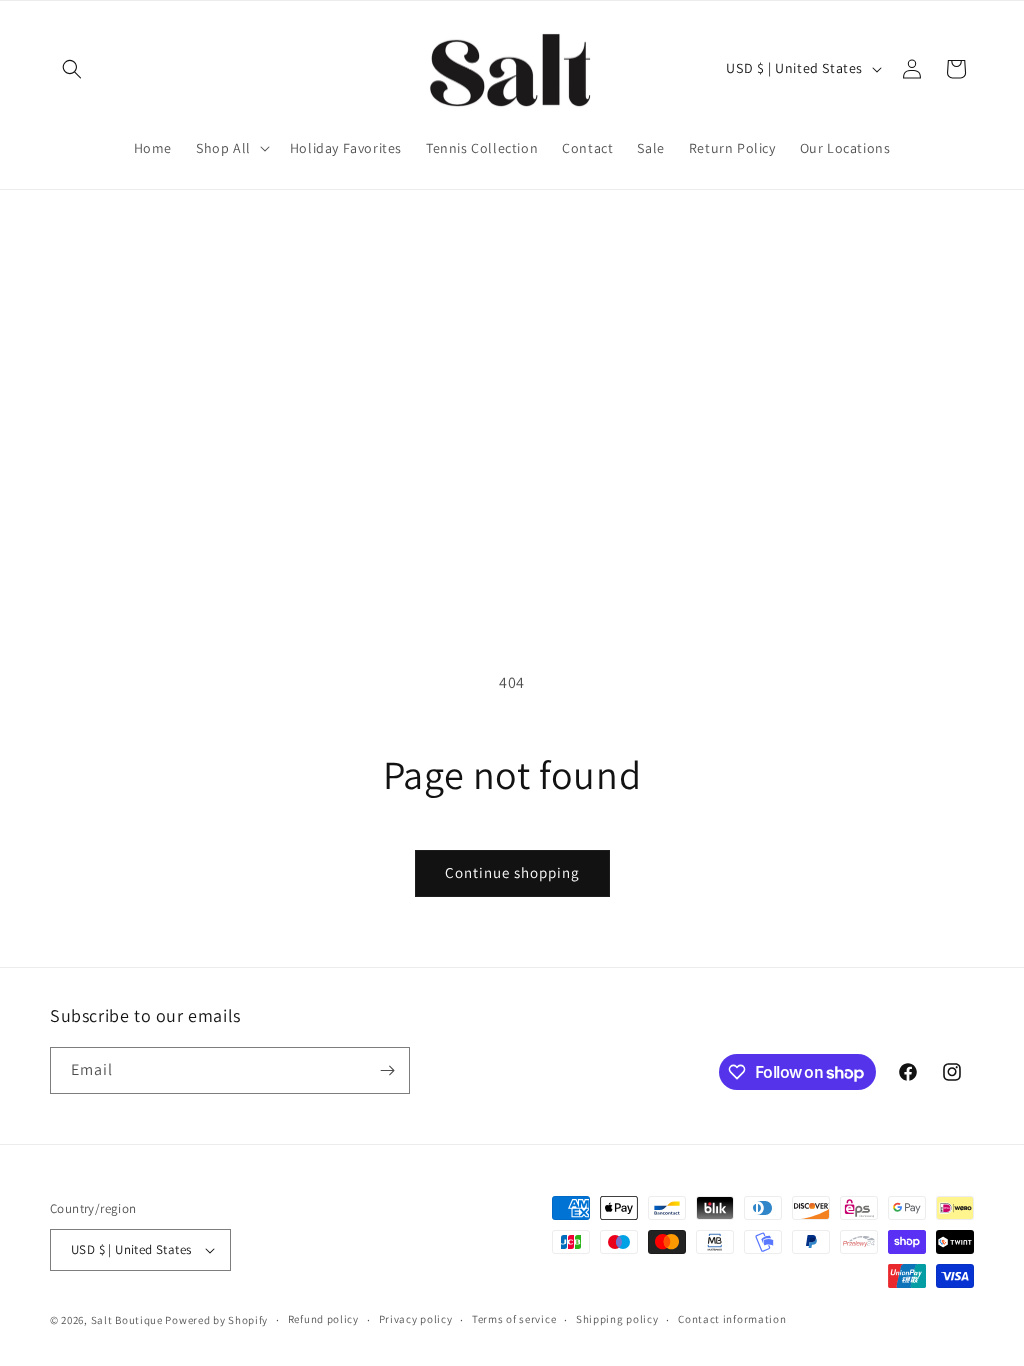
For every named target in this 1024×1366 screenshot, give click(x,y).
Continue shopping (512, 872)
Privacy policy (416, 1319)
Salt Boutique (127, 1320)
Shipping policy (617, 1319)
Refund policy (323, 1319)
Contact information (732, 1319)
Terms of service (514, 1319)
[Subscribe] (387, 1070)
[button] (72, 69)
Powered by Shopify (216, 1320)
